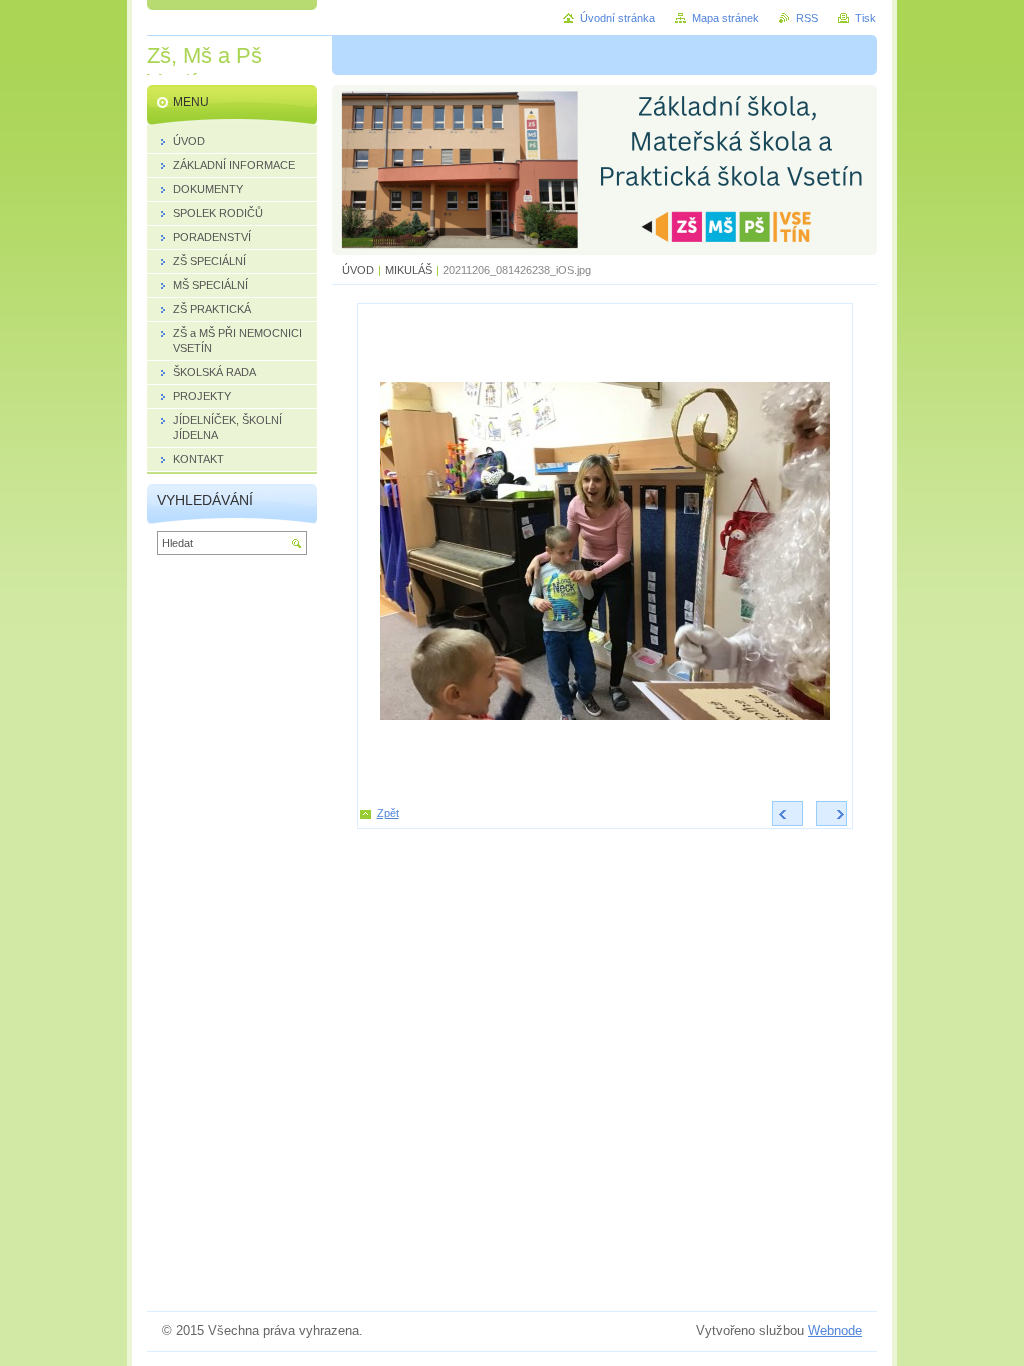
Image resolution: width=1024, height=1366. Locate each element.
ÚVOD (358, 270)
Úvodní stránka (617, 18)
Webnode (835, 1330)
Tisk (865, 18)
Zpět (388, 813)
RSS (807, 18)
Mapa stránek (725, 18)
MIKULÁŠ (410, 270)
